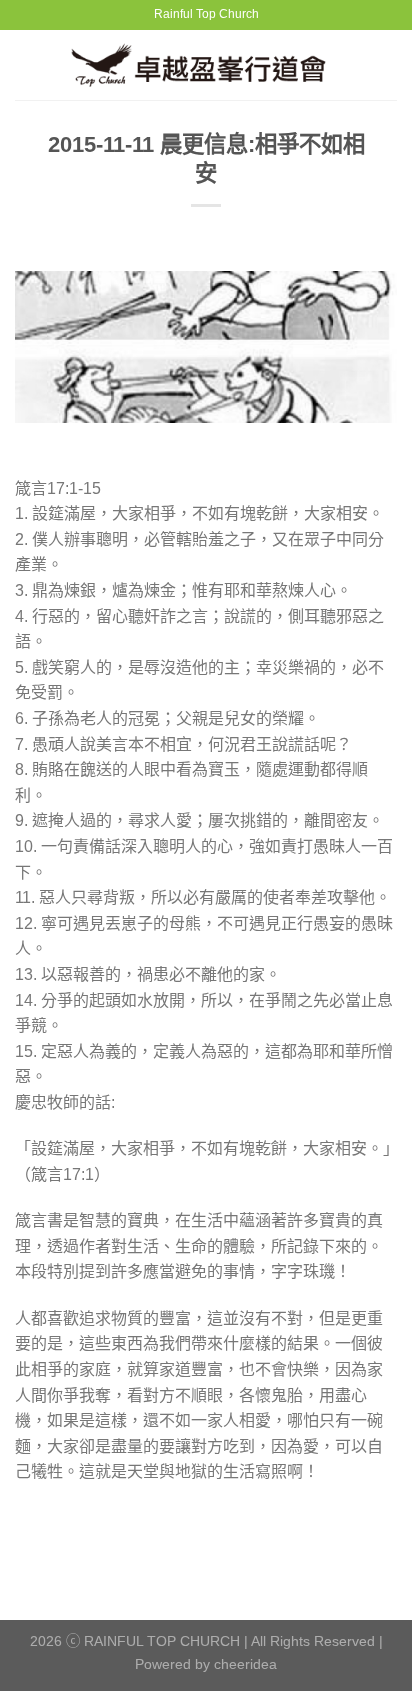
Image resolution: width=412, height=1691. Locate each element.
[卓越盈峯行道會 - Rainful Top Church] (206, 64)
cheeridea (245, 1664)
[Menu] (27, 64)
